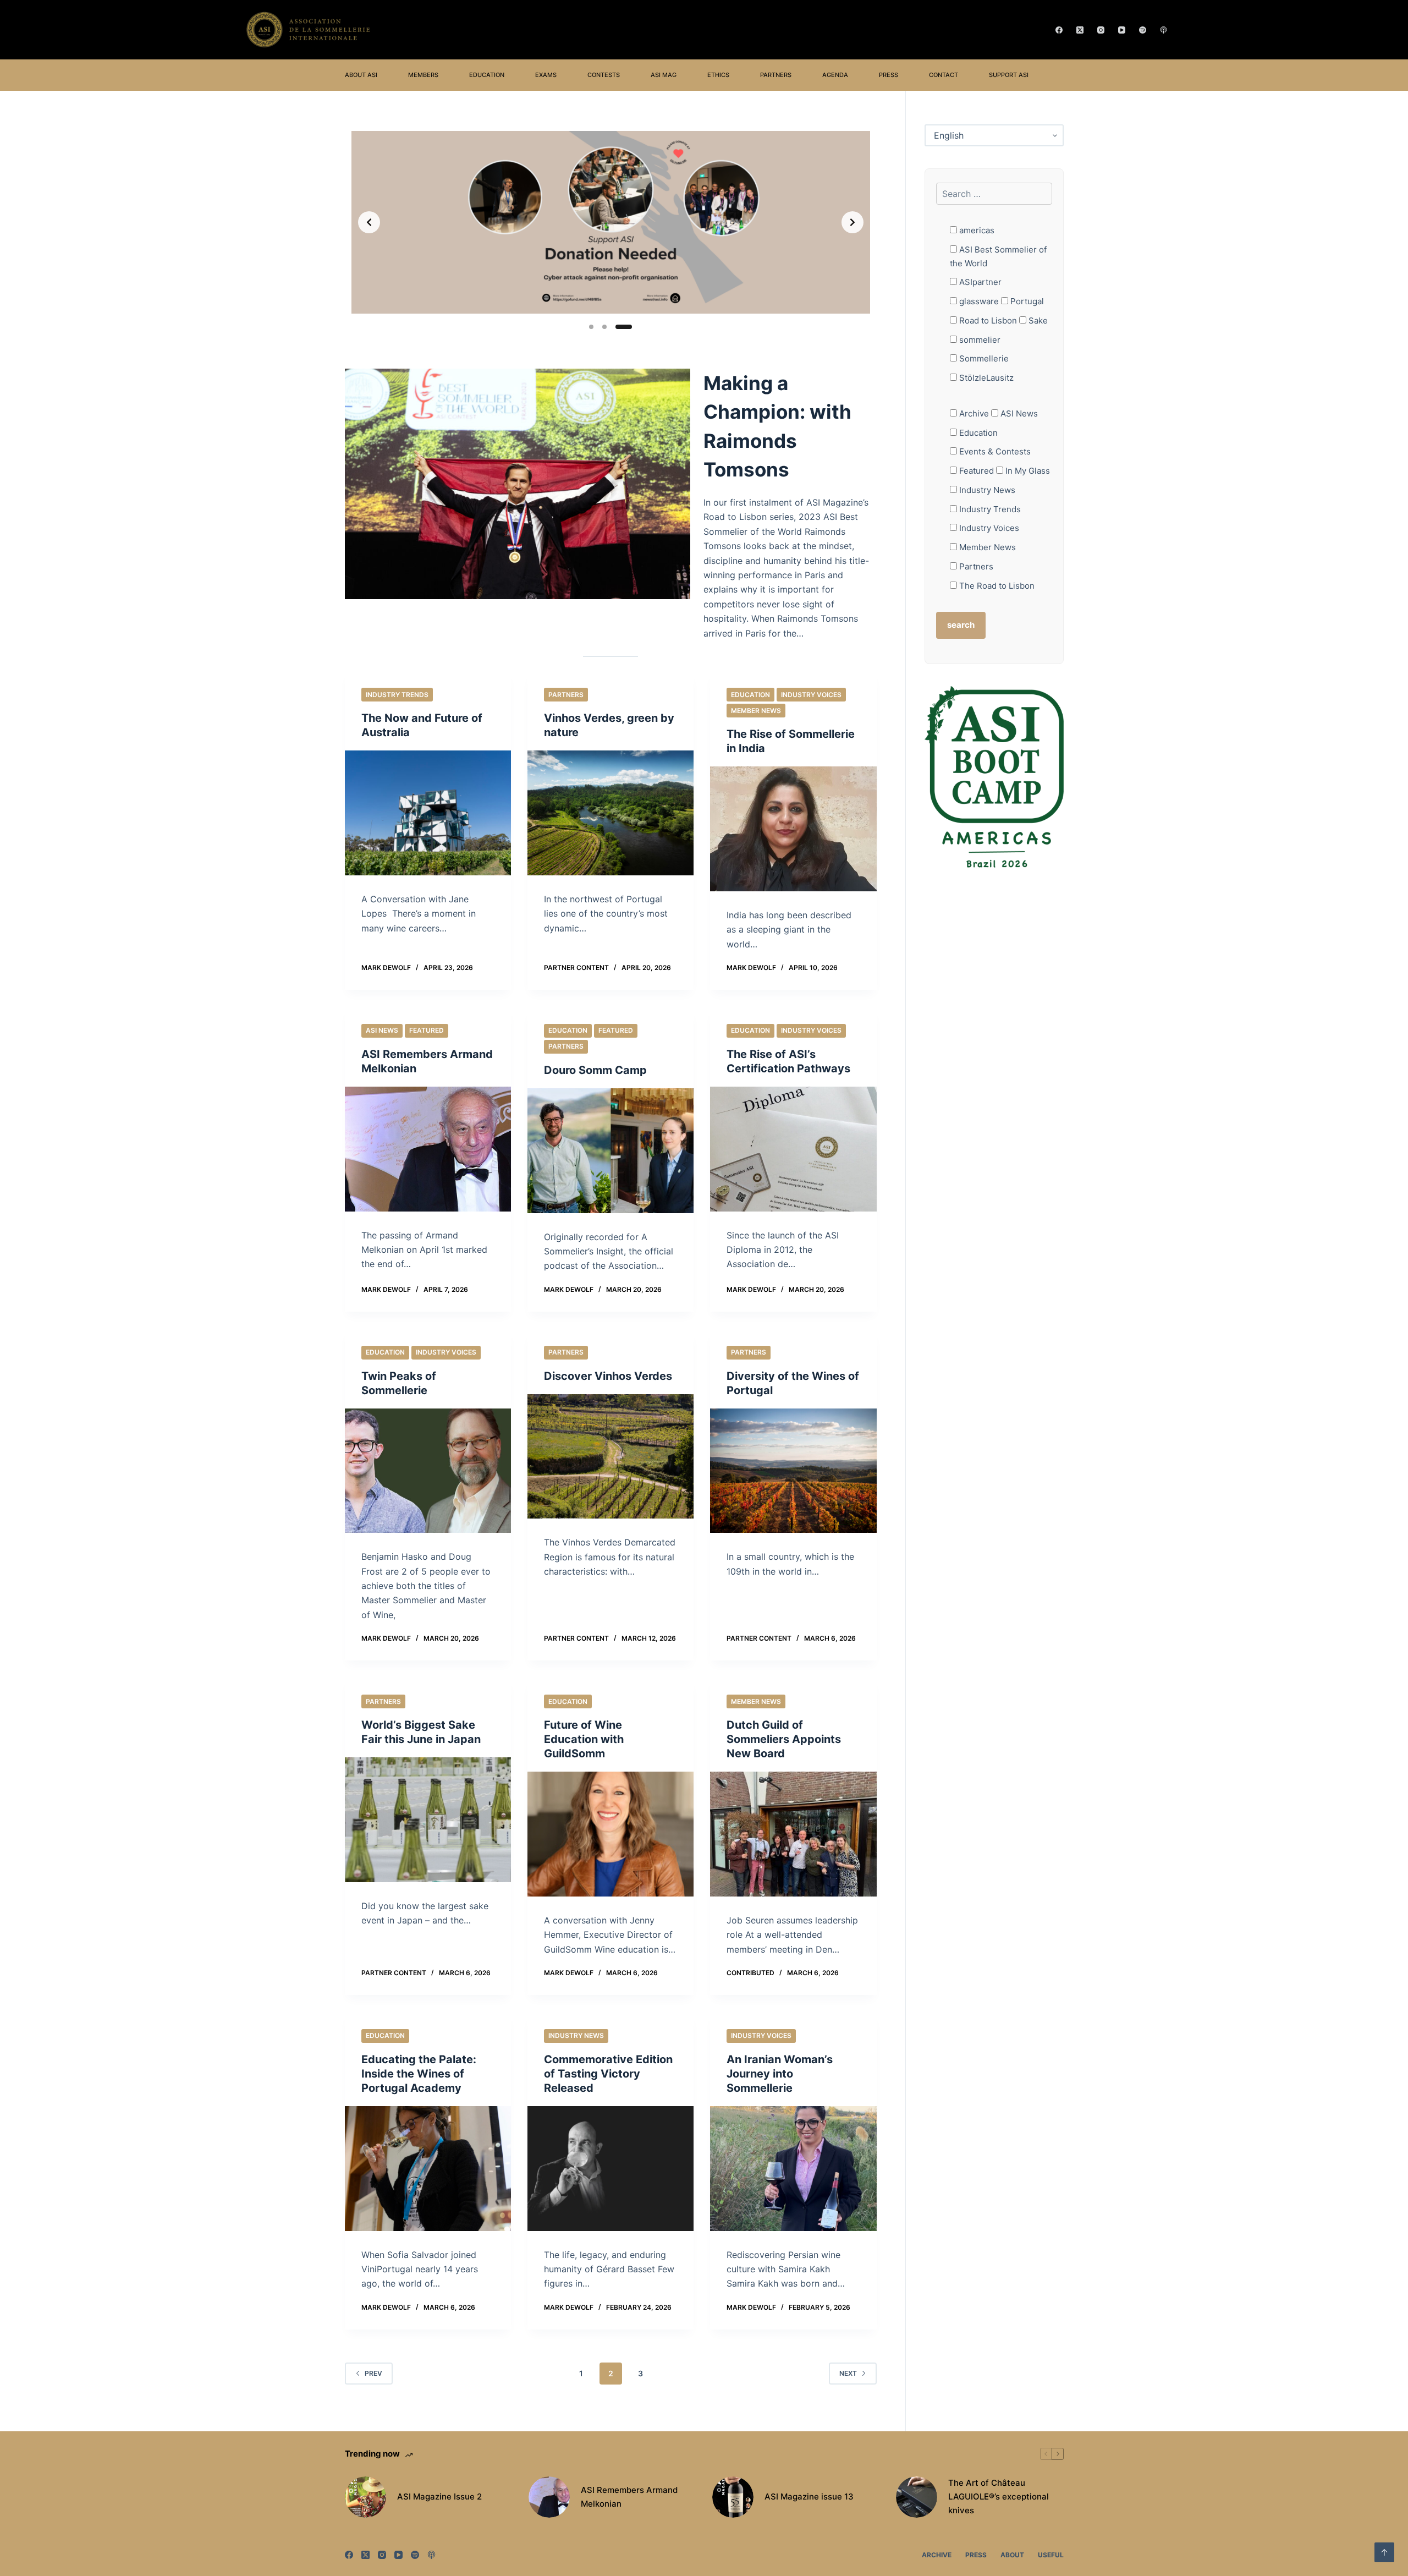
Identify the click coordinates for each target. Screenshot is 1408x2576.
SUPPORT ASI (1009, 75)
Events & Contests (994, 451)
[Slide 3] (624, 327)
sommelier (979, 340)
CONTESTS (604, 75)
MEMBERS (423, 75)
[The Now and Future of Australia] (428, 813)
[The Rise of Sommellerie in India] (793, 829)
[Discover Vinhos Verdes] (610, 1457)
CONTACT (944, 75)
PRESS (889, 75)
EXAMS (546, 75)
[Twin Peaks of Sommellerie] (428, 1471)
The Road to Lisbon (996, 586)
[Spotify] (1143, 30)
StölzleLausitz (985, 378)
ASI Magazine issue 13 (809, 2496)
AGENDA (835, 75)
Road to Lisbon (987, 320)
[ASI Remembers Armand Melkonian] (428, 1149)
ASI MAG (664, 75)
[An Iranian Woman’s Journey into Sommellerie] (793, 2169)
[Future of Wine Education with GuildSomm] (610, 1834)
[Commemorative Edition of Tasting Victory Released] (610, 2169)
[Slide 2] (604, 327)
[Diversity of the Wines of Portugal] (793, 1471)
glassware (978, 301)
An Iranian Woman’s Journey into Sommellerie (780, 2074)
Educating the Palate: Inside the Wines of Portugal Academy (419, 2074)
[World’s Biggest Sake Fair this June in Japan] (428, 1820)
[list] (611, 222)
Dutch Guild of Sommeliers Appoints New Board (784, 1739)
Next (848, 2373)
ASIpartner (979, 282)
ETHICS (718, 75)
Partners (566, 695)
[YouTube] (1122, 30)
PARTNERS (776, 75)
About (1012, 2555)
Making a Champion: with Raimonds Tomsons (777, 426)
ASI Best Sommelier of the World (998, 256)
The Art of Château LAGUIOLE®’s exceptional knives (999, 2496)
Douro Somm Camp (595, 1070)
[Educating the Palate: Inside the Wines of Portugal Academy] (428, 2169)
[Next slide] (853, 222)
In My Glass (1027, 471)
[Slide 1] (591, 327)
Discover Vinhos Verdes (608, 1376)
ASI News (382, 1030)
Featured (427, 1030)
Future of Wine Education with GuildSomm (584, 1739)
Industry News (576, 2035)
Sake (1037, 320)
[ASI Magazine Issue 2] (365, 2497)
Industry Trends (397, 695)
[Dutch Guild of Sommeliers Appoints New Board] (793, 1834)
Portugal (1026, 301)
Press (976, 2555)
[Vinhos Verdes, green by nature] (610, 813)
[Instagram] (1101, 30)
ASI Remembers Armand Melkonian (629, 2497)
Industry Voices (811, 695)
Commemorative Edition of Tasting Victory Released (608, 2074)
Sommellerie (983, 358)
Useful (1051, 2555)
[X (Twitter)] (1080, 30)
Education (750, 695)
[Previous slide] (369, 222)
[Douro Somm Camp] (610, 1151)
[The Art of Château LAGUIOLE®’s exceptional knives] (917, 2497)
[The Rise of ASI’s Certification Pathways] (793, 1149)
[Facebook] (1059, 30)
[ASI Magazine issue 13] (733, 2497)
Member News (756, 711)
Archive (973, 413)
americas (976, 230)
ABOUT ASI (361, 75)
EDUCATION (487, 75)
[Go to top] (1384, 2552)
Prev (373, 2373)
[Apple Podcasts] (1164, 30)
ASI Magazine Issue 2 (439, 2496)
